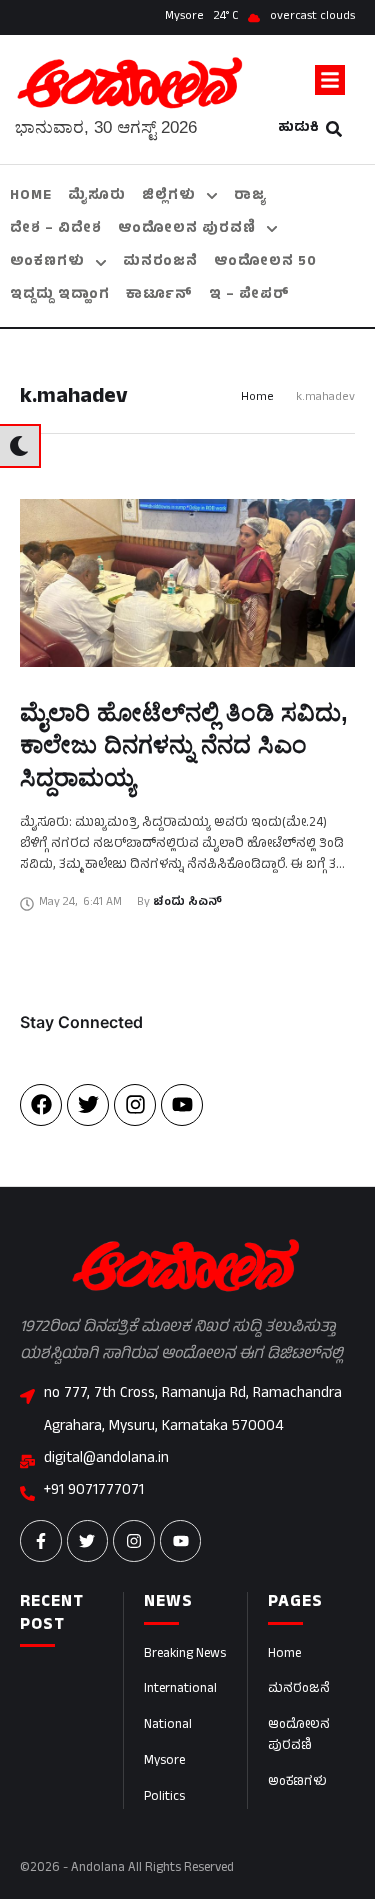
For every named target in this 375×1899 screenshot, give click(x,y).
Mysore (164, 1762)
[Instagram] (135, 1105)
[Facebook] (41, 1105)
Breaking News (185, 1655)
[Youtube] (182, 1105)
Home (257, 398)
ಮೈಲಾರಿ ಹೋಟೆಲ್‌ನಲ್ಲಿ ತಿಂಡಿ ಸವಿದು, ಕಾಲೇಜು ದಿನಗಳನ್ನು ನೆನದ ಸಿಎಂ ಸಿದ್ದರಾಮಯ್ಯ (184, 745)
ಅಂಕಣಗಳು (297, 1783)
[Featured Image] (187, 583)
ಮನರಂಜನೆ (299, 1690)
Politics (164, 1798)
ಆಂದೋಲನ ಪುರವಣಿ (299, 1736)
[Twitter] (88, 1105)
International (180, 1690)
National (168, 1726)
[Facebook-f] (41, 1541)
